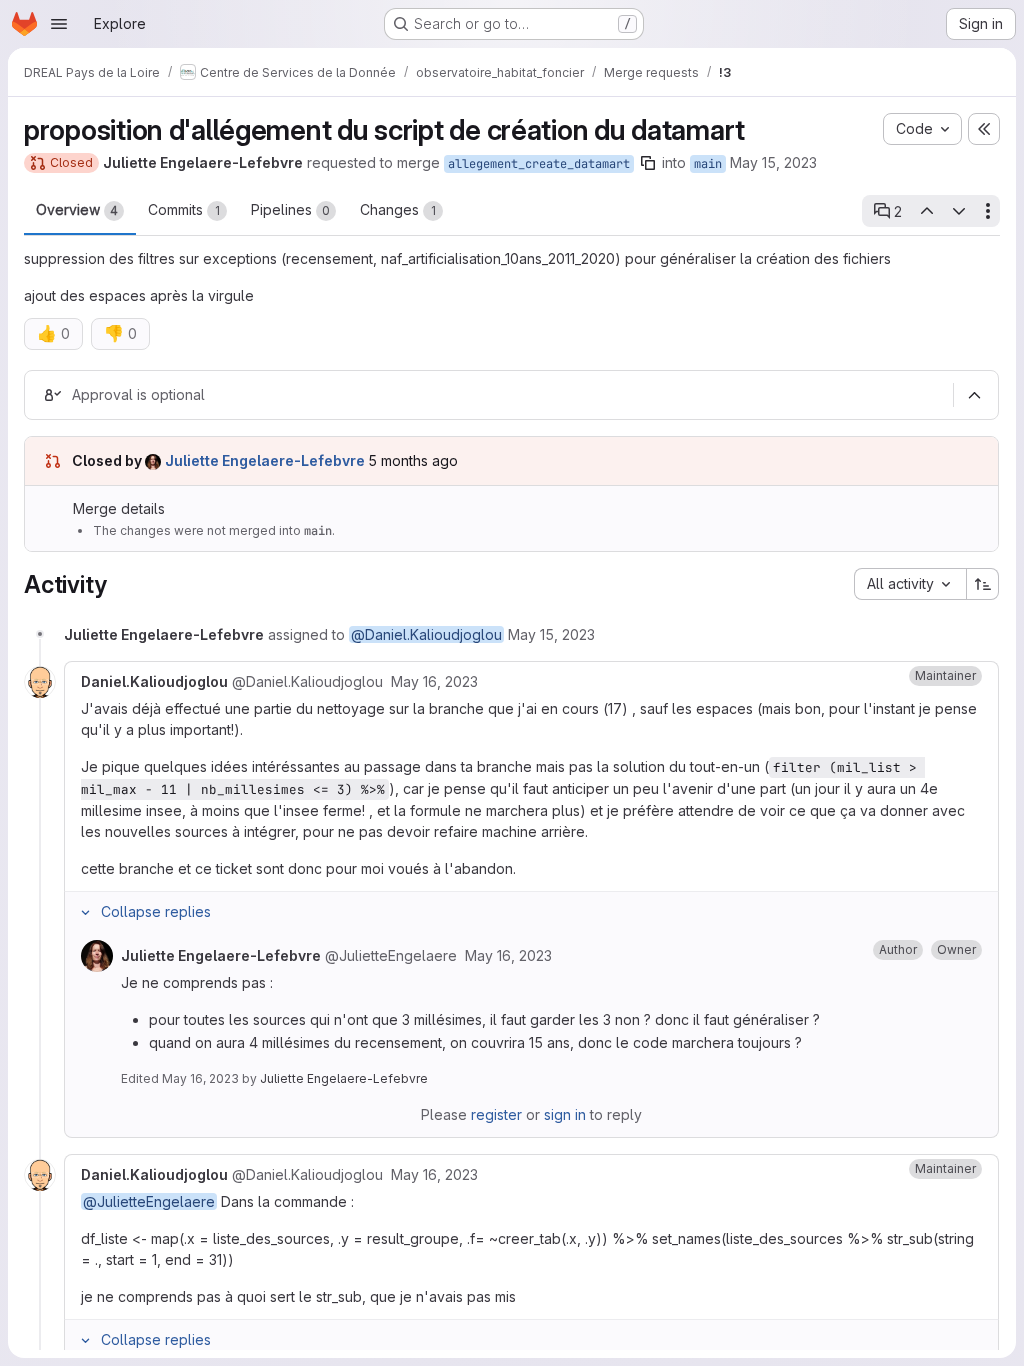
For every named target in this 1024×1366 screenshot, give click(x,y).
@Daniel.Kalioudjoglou (426, 634)
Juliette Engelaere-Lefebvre (344, 1078)
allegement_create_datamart (539, 164)
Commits (184, 209)
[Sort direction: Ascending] (983, 584)
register (496, 1114)
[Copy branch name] (648, 163)
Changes (398, 209)
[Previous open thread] (926, 211)
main (708, 164)
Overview (77, 209)
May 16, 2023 (200, 1078)
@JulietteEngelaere (149, 1201)
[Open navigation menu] (59, 24)
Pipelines (290, 209)
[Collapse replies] (85, 912)
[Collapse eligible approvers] (974, 396)
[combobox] (910, 584)
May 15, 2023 (773, 162)
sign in (565, 1114)
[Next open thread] (959, 211)
